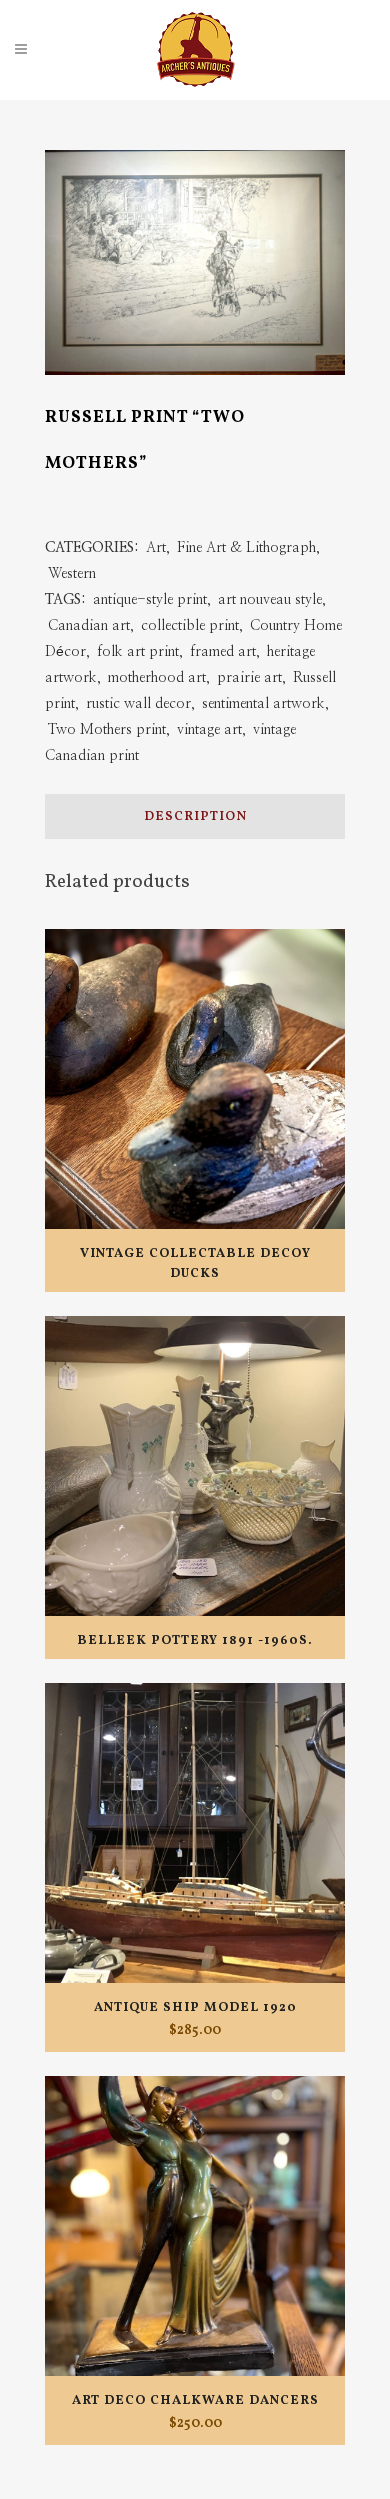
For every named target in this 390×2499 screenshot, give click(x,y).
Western (72, 574)
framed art (223, 652)
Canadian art (89, 626)
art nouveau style (270, 600)
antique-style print (150, 600)
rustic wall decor (138, 704)
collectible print (190, 626)
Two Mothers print (107, 730)
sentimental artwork (263, 704)
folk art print (138, 652)
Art (156, 548)
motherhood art (157, 678)
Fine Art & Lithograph (246, 548)
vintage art (209, 730)
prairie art (249, 678)
